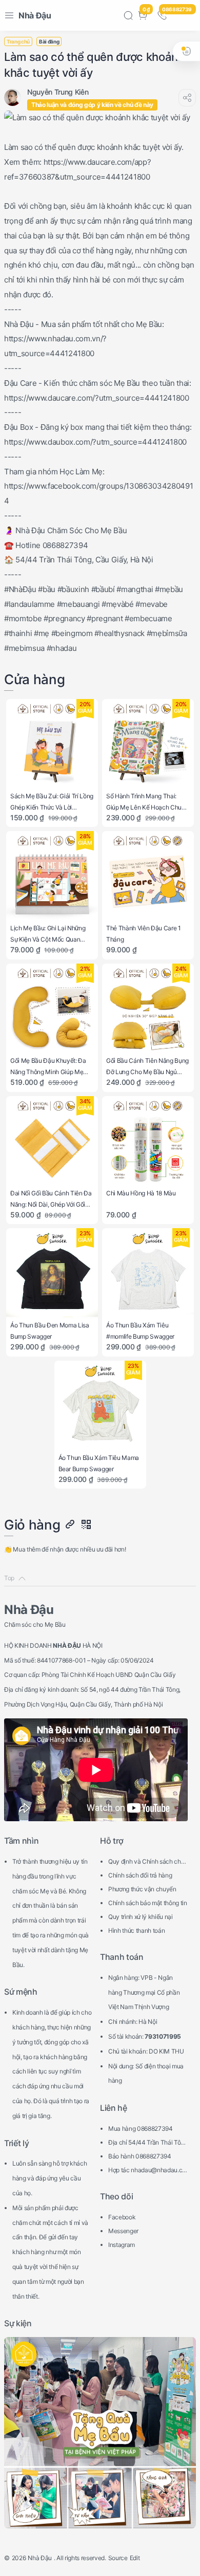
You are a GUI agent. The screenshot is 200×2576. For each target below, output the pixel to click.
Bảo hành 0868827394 (140, 2156)
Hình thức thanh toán (136, 1930)
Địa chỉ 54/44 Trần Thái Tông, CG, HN (146, 2144)
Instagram (122, 2245)
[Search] (128, 15)
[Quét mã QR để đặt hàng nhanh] (86, 1525)
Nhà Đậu (35, 15)
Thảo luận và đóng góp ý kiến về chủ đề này (92, 105)
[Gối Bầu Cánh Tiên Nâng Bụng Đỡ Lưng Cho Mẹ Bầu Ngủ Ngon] (148, 1009)
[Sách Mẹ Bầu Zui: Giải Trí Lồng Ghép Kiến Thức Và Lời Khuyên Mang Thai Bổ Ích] (52, 745)
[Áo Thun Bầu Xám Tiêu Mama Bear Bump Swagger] (100, 1406)
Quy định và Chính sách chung (148, 1863)
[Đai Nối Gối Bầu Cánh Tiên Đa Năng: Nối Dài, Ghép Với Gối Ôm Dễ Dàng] (52, 1142)
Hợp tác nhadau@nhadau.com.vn (147, 2171)
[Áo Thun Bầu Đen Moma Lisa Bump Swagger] (52, 1274)
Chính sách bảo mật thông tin (148, 1903)
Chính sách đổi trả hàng (140, 1875)
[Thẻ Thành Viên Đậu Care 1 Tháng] (148, 877)
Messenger (123, 2231)
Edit (135, 2558)
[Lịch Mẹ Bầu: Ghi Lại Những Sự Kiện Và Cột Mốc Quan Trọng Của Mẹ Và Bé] (52, 877)
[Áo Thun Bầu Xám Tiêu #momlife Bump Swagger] (148, 1274)
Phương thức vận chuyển (142, 1889)
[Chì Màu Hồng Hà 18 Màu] (148, 1142)
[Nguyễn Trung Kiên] (58, 92)
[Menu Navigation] (9, 15)
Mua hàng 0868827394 (141, 2129)
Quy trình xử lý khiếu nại (141, 1917)
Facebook (122, 2217)
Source (118, 2558)
